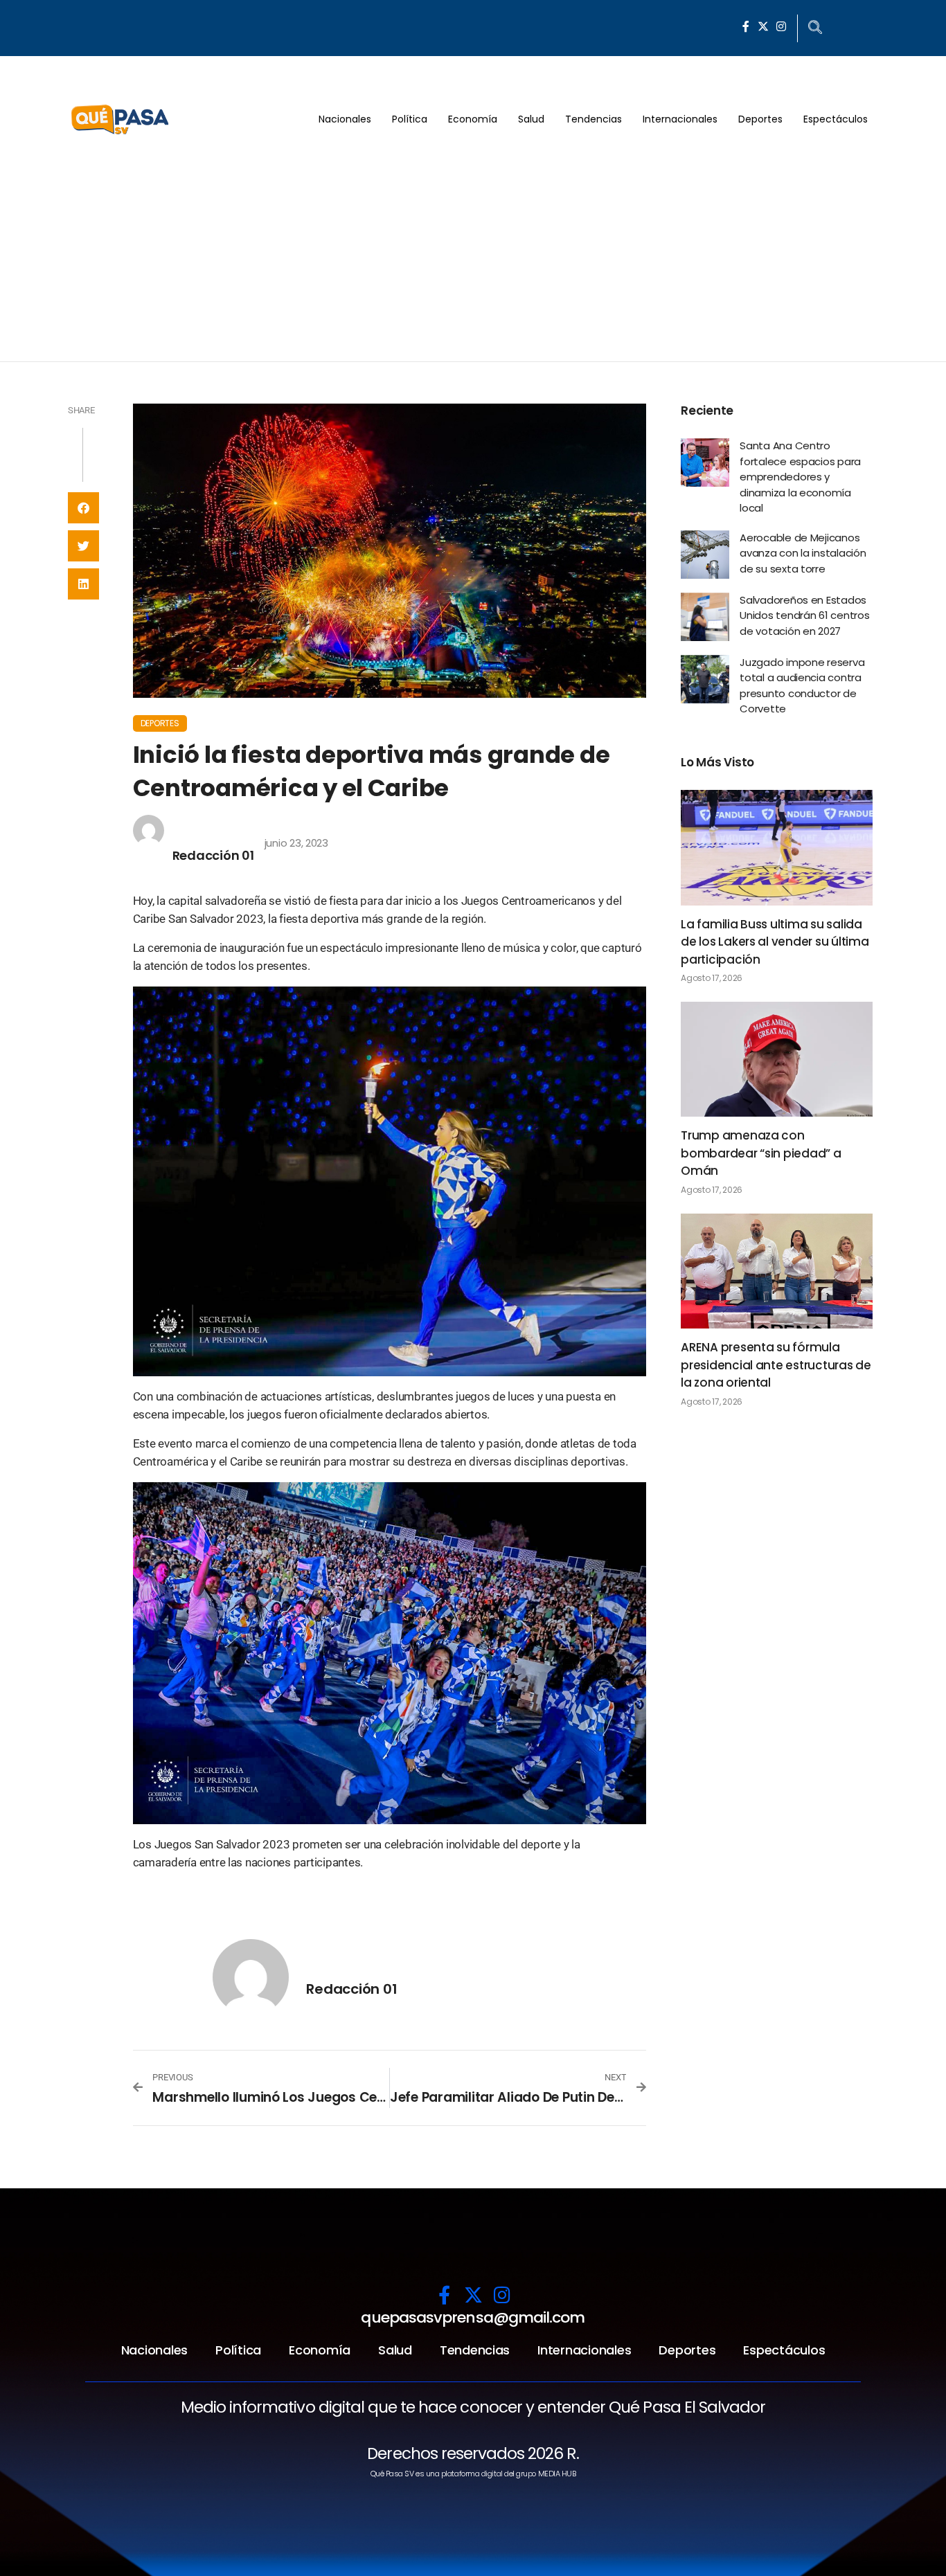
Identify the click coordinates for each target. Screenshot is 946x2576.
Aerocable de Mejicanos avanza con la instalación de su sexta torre (803, 553)
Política (410, 119)
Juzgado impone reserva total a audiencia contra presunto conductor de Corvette (802, 686)
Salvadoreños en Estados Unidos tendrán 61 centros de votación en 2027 (805, 615)
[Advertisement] (473, 258)
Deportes (760, 119)
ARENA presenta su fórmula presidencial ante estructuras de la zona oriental (776, 1365)
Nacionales (345, 119)
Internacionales (680, 119)
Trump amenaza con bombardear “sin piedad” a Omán (761, 1153)
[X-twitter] (763, 26)
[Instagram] (781, 26)
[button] (83, 508)
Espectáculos (836, 119)
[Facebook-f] (746, 26)
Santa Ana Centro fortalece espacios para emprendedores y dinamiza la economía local (800, 477)
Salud (531, 119)
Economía (473, 119)
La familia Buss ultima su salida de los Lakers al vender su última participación (775, 942)
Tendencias (594, 119)
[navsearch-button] (815, 28)
